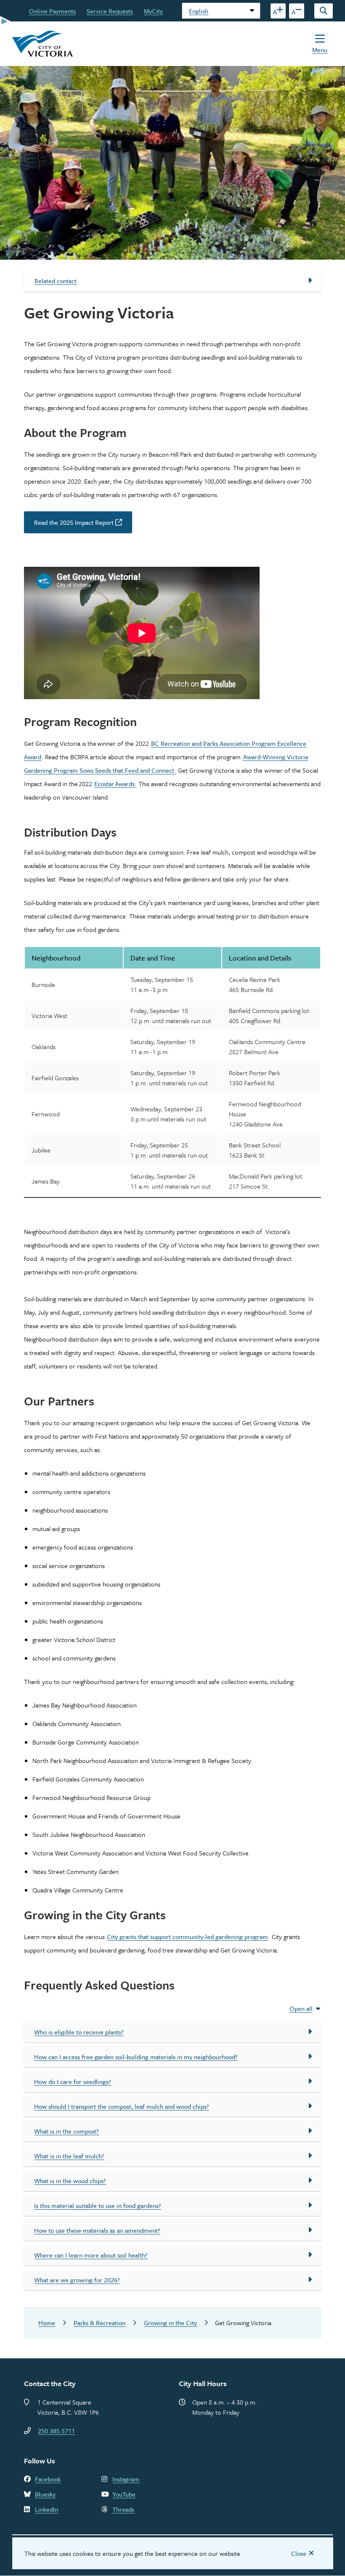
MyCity (153, 11)
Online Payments (52, 11)
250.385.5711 (56, 2431)
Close (299, 2553)
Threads (123, 2509)
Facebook (48, 2479)
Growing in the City (170, 2323)
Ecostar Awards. (115, 784)
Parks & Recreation (100, 2323)
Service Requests (110, 11)
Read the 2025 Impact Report (74, 522)
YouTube (124, 2494)
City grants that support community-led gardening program (187, 1937)
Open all (301, 2008)
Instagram (126, 2479)
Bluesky (45, 2494)
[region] (172, 1079)
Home (47, 2323)
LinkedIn (46, 2509)
